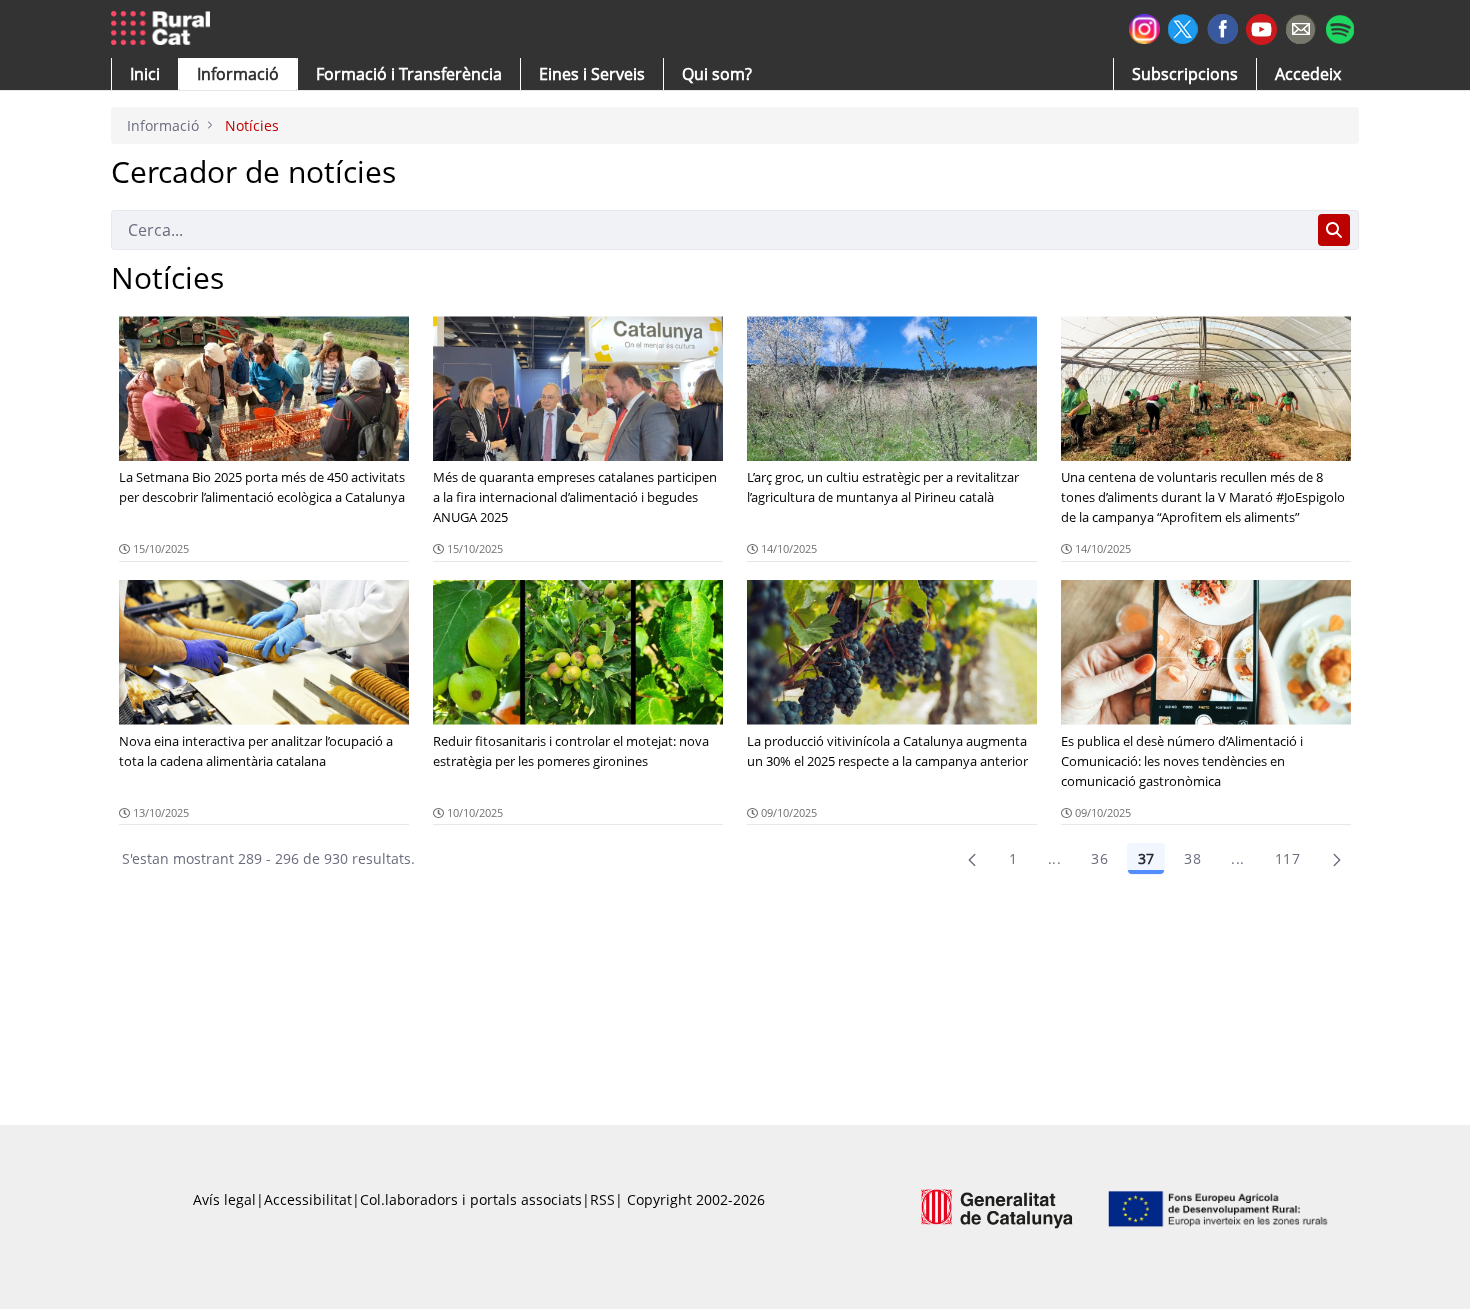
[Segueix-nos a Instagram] (1144, 26)
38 (1192, 858)
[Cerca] (1334, 230)
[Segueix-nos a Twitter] (1183, 26)
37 (1146, 858)
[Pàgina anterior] (972, 859)
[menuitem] (409, 74)
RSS (602, 1199)
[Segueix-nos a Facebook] (1222, 26)
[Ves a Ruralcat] (164, 29)
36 (1099, 858)
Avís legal (224, 1199)
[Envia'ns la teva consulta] (1300, 26)
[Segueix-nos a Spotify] (1339, 26)
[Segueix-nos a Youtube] (1261, 27)
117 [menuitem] (1287, 858)
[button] (145, 74)
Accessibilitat (308, 1199)
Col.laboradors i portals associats (471, 1199)
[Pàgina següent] (1337, 859)
